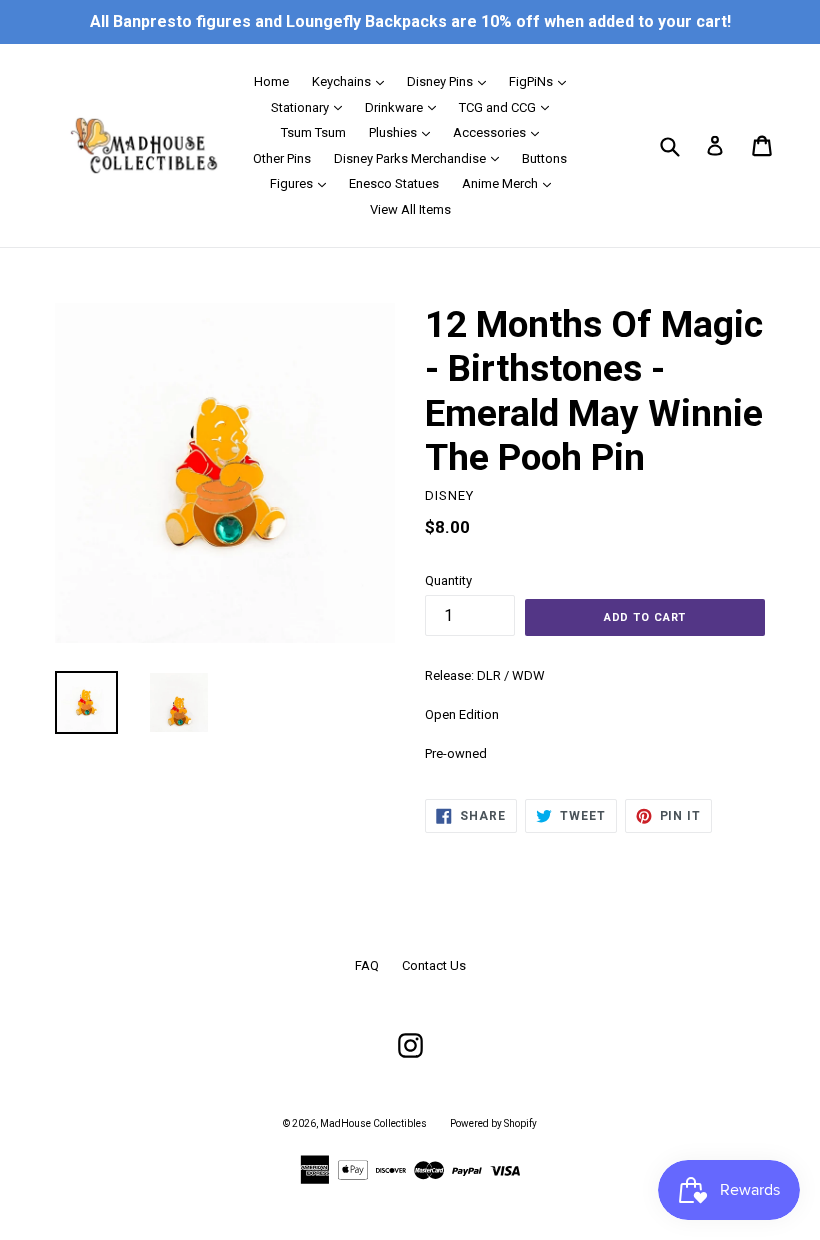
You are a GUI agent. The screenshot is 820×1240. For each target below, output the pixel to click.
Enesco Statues (394, 183)
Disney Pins (451, 81)
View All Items (410, 209)
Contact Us (434, 965)
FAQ (367, 965)
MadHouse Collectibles (373, 1123)
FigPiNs (542, 81)
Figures (303, 183)
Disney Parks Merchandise (421, 158)
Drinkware (405, 107)
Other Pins (282, 158)
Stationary (311, 107)
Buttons (544, 158)
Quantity (448, 580)
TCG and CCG (509, 107)
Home (271, 81)
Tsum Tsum (313, 132)
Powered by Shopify (493, 1123)
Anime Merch (511, 183)
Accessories (501, 132)
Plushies (404, 132)
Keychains (353, 81)
